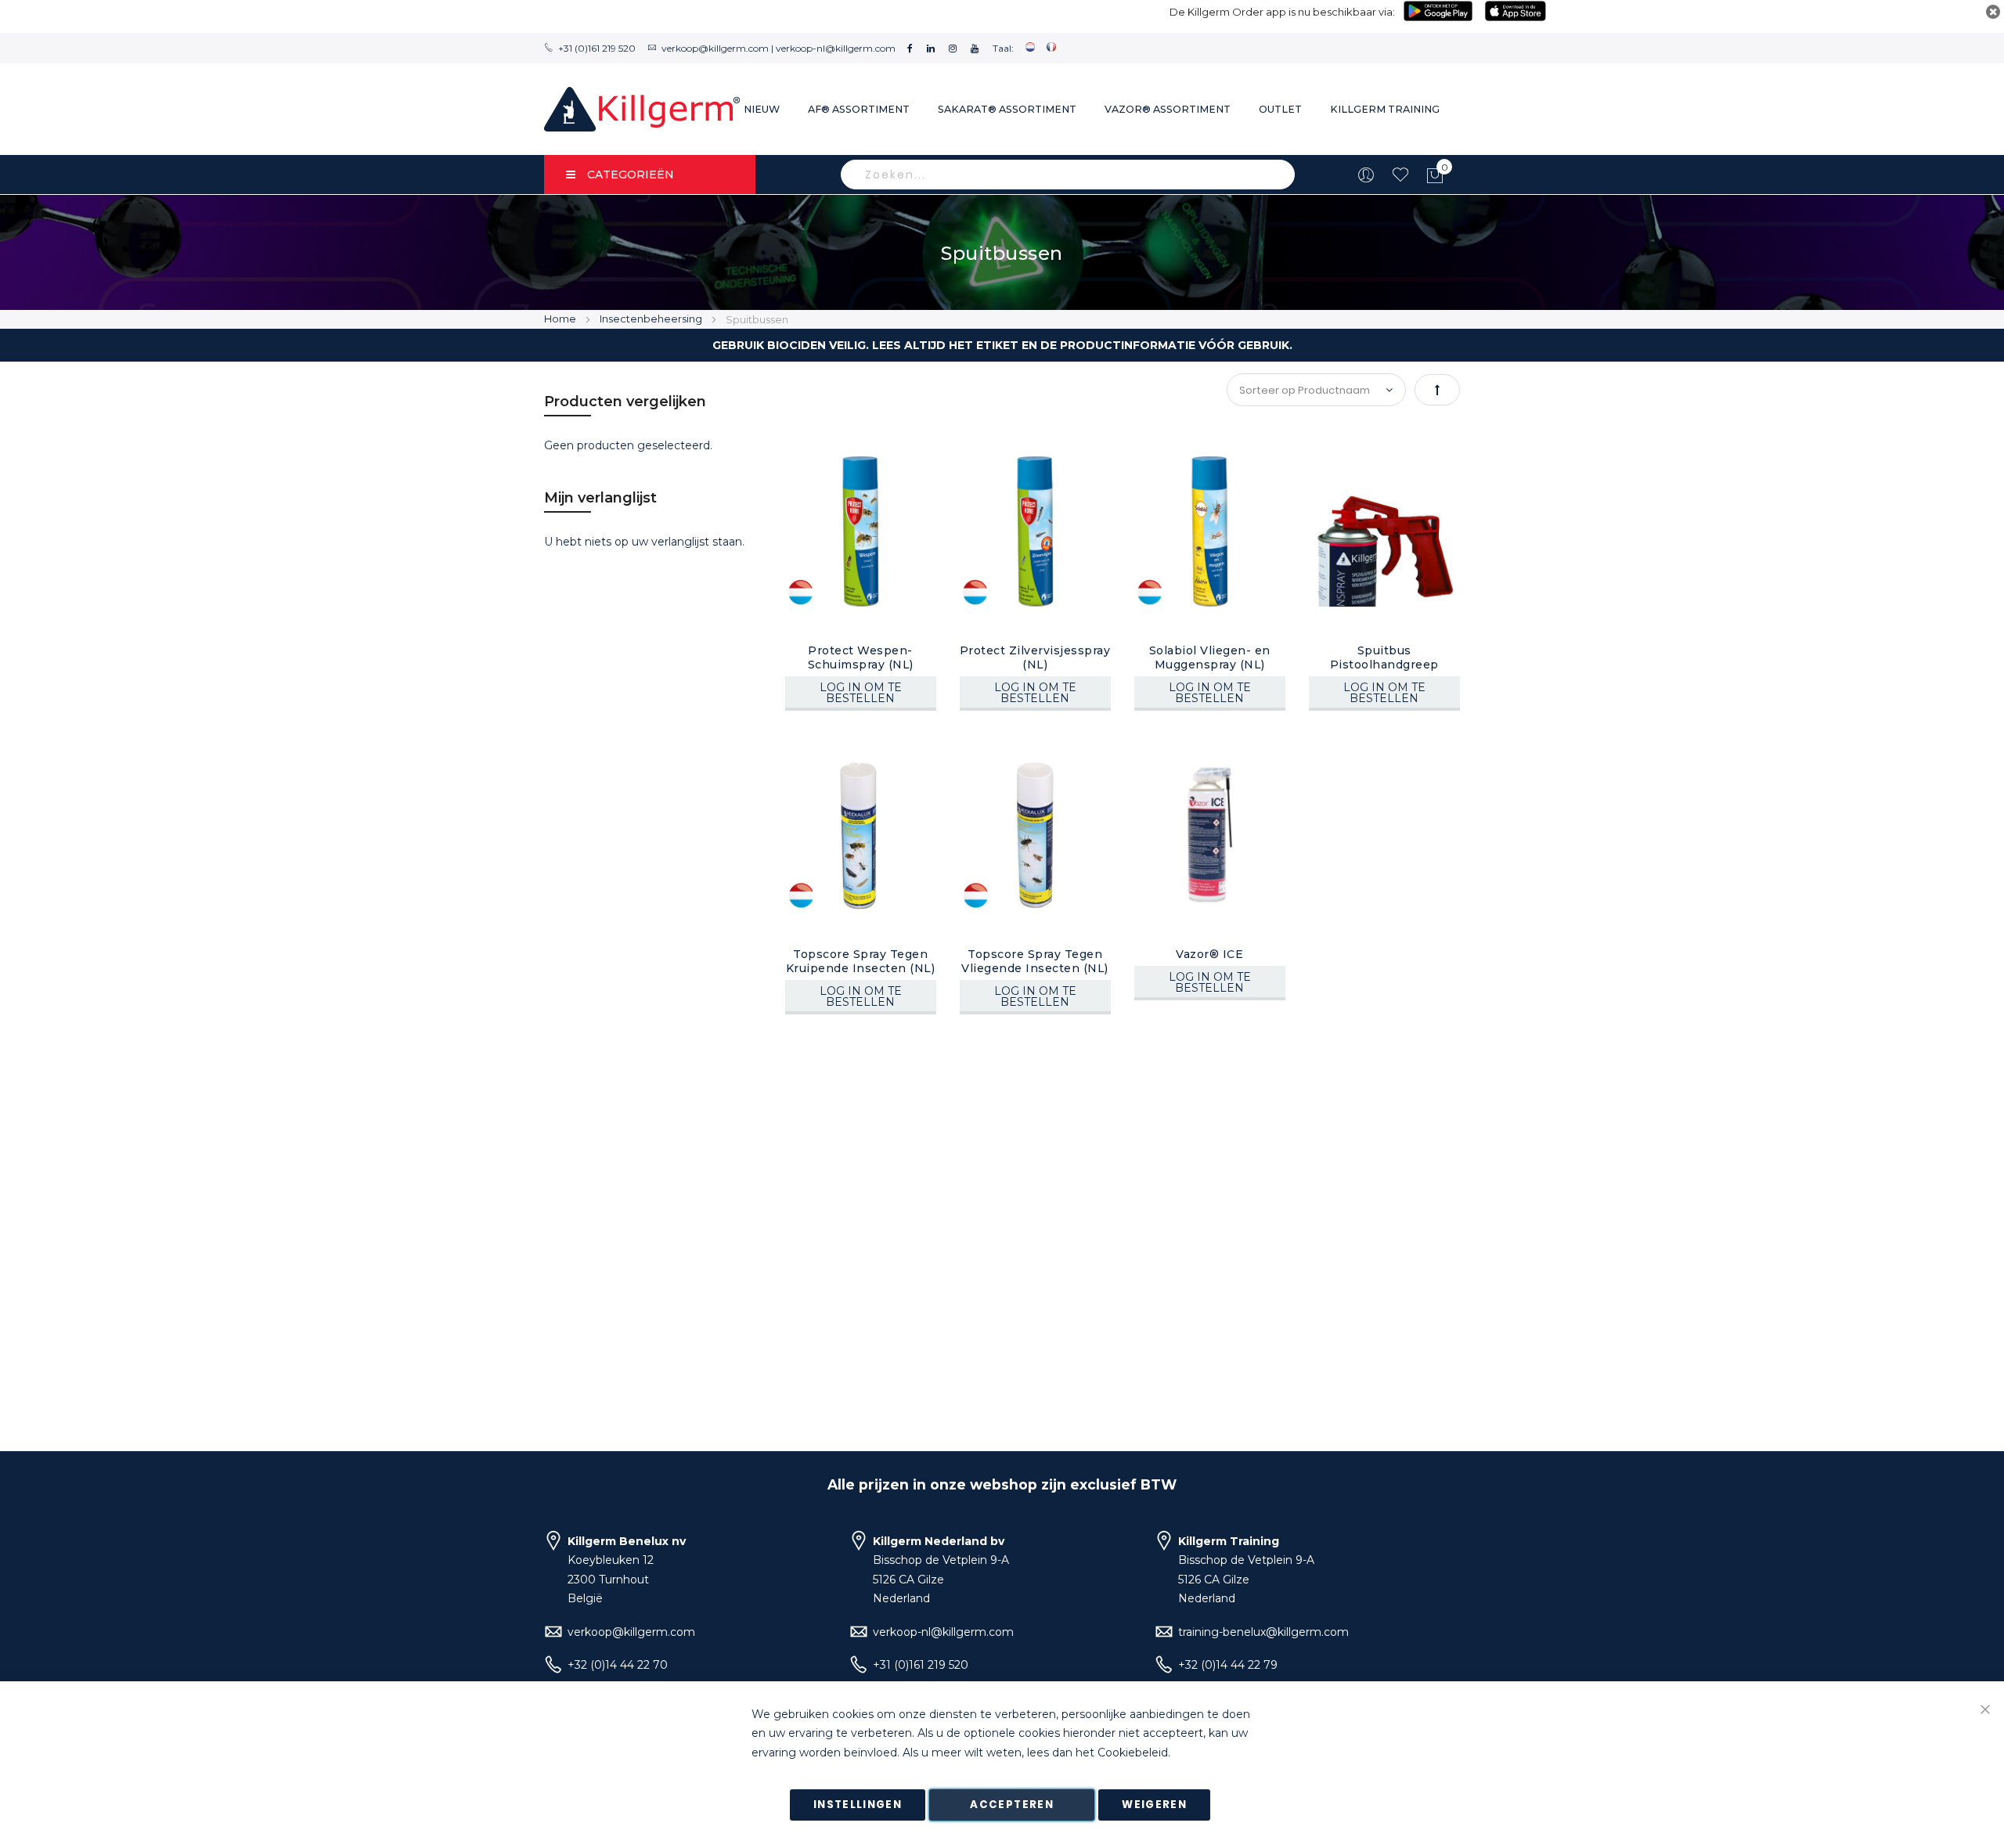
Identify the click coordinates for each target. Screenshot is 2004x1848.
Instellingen (858, 1805)
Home (561, 319)
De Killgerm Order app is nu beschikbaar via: (1282, 12)
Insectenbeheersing (652, 319)
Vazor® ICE (1209, 954)
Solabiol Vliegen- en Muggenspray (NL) (1210, 657)
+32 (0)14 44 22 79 (1228, 1665)
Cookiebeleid (1133, 1753)
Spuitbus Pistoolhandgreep (1384, 657)
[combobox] (1068, 175)
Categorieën (631, 175)
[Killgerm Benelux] (642, 109)
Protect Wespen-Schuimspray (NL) (861, 657)
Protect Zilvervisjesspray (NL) (1035, 657)
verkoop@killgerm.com (715, 48)
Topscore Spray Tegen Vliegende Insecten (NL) (1035, 961)
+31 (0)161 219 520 (597, 48)
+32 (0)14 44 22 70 (618, 1665)
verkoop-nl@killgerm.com (836, 48)
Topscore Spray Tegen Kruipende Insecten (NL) (861, 961)
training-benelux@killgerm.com (1263, 1632)
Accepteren (1012, 1805)
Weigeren (1154, 1805)
